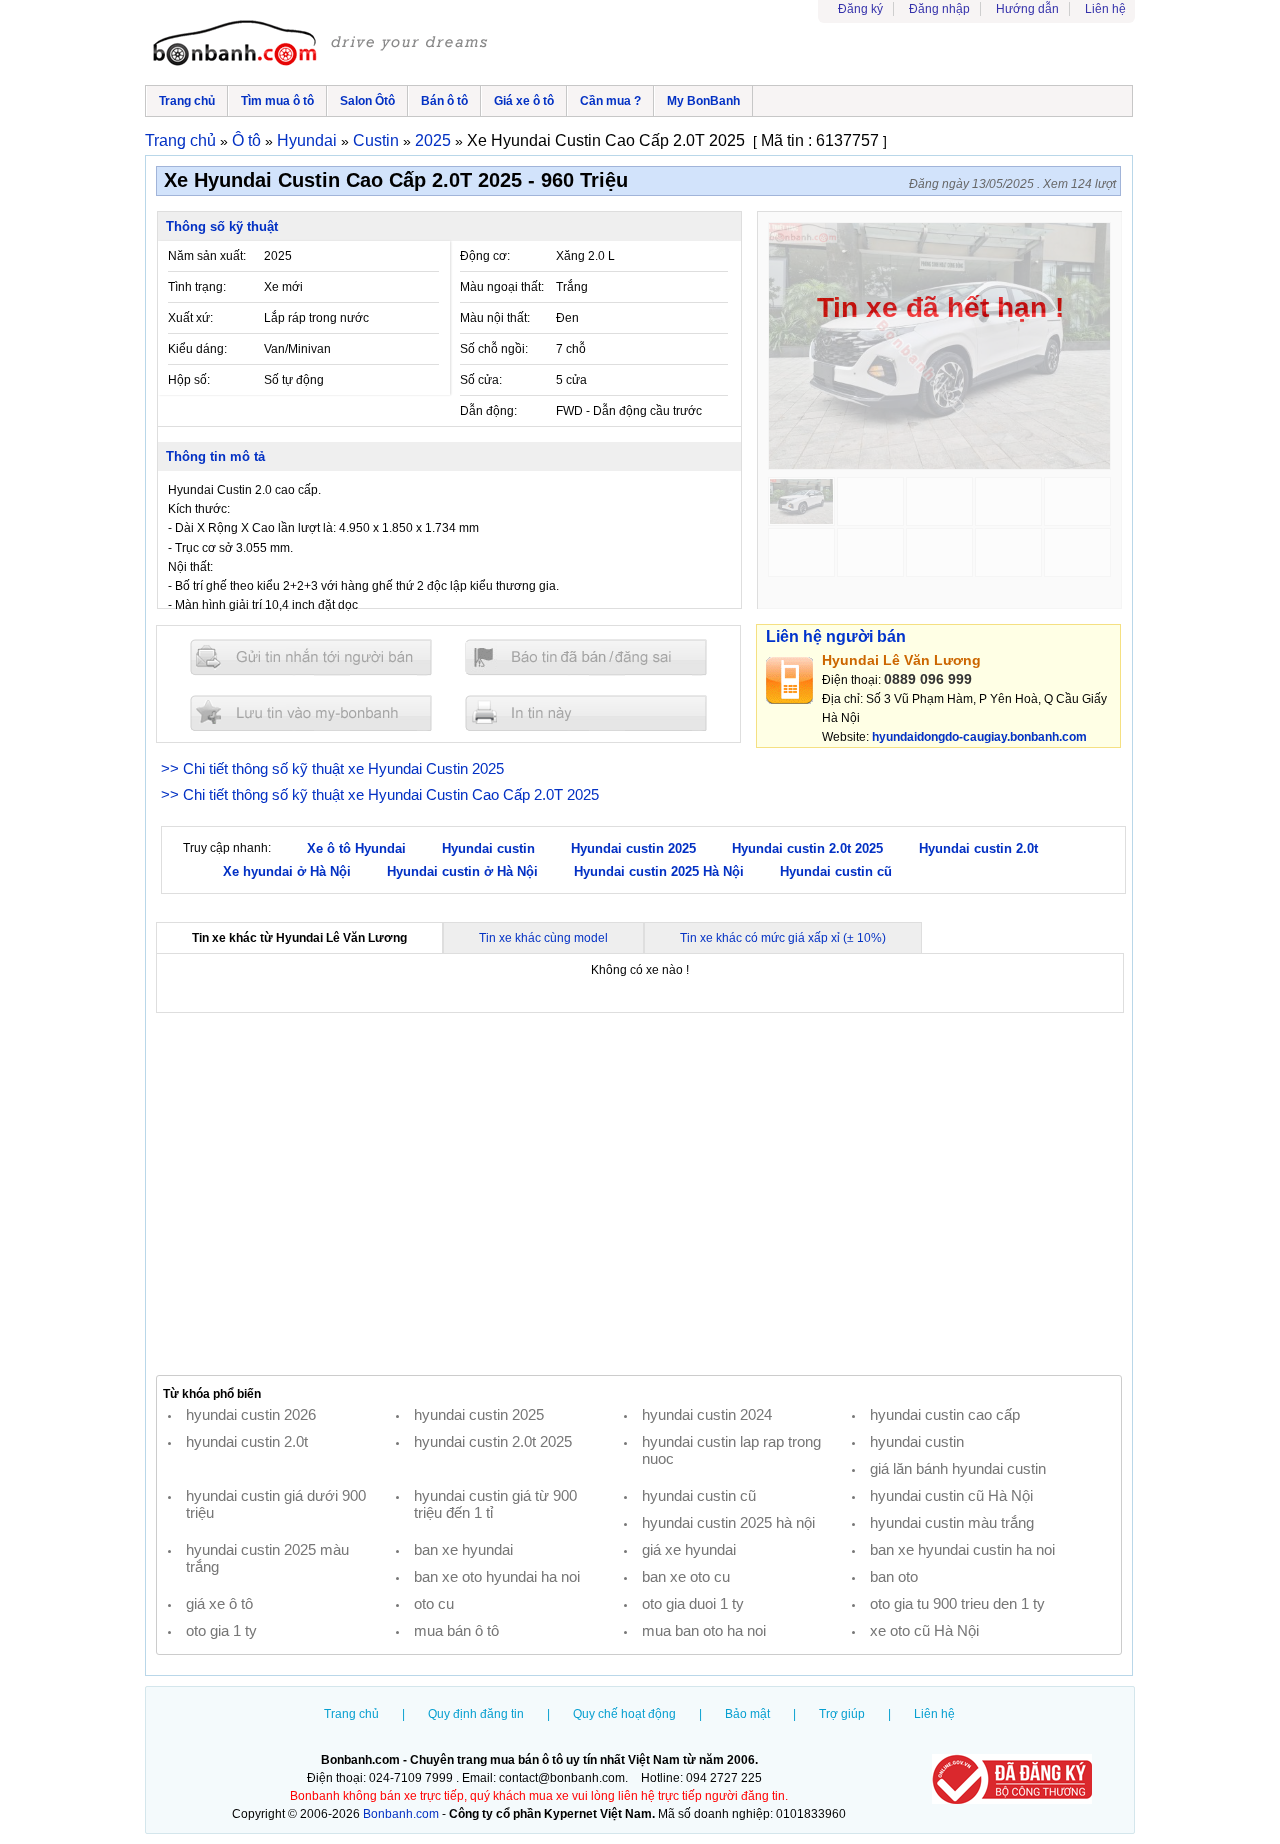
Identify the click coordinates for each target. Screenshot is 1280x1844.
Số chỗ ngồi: (494, 349)
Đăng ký (860, 9)
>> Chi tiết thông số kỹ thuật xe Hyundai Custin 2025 (332, 768)
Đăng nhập (939, 9)
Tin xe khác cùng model (543, 938)
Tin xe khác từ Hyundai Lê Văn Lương (299, 938)
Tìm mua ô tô (277, 101)
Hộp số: (189, 380)
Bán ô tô (444, 101)
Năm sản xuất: (207, 256)
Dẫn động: (488, 411)
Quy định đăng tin (476, 1714)
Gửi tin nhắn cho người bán (311, 657)
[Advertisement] (639, 1194)
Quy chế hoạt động (624, 1714)
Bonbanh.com (401, 1814)
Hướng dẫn (1027, 9)
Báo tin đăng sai (586, 657)
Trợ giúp (842, 1714)
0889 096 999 (928, 679)
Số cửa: (481, 380)
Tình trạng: (197, 287)
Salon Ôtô (367, 101)
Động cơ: (485, 256)
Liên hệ (1105, 9)
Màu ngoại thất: (502, 287)
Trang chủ (187, 101)
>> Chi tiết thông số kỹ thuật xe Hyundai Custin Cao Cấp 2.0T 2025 (380, 794)
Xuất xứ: (190, 318)
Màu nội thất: (495, 318)
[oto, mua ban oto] (323, 45)
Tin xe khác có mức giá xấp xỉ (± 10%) (783, 938)
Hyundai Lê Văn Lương (901, 660)
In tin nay (586, 712)
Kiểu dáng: (197, 349)
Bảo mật (747, 1714)
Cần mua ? (610, 101)
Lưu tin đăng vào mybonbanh (311, 712)
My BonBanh (703, 101)
